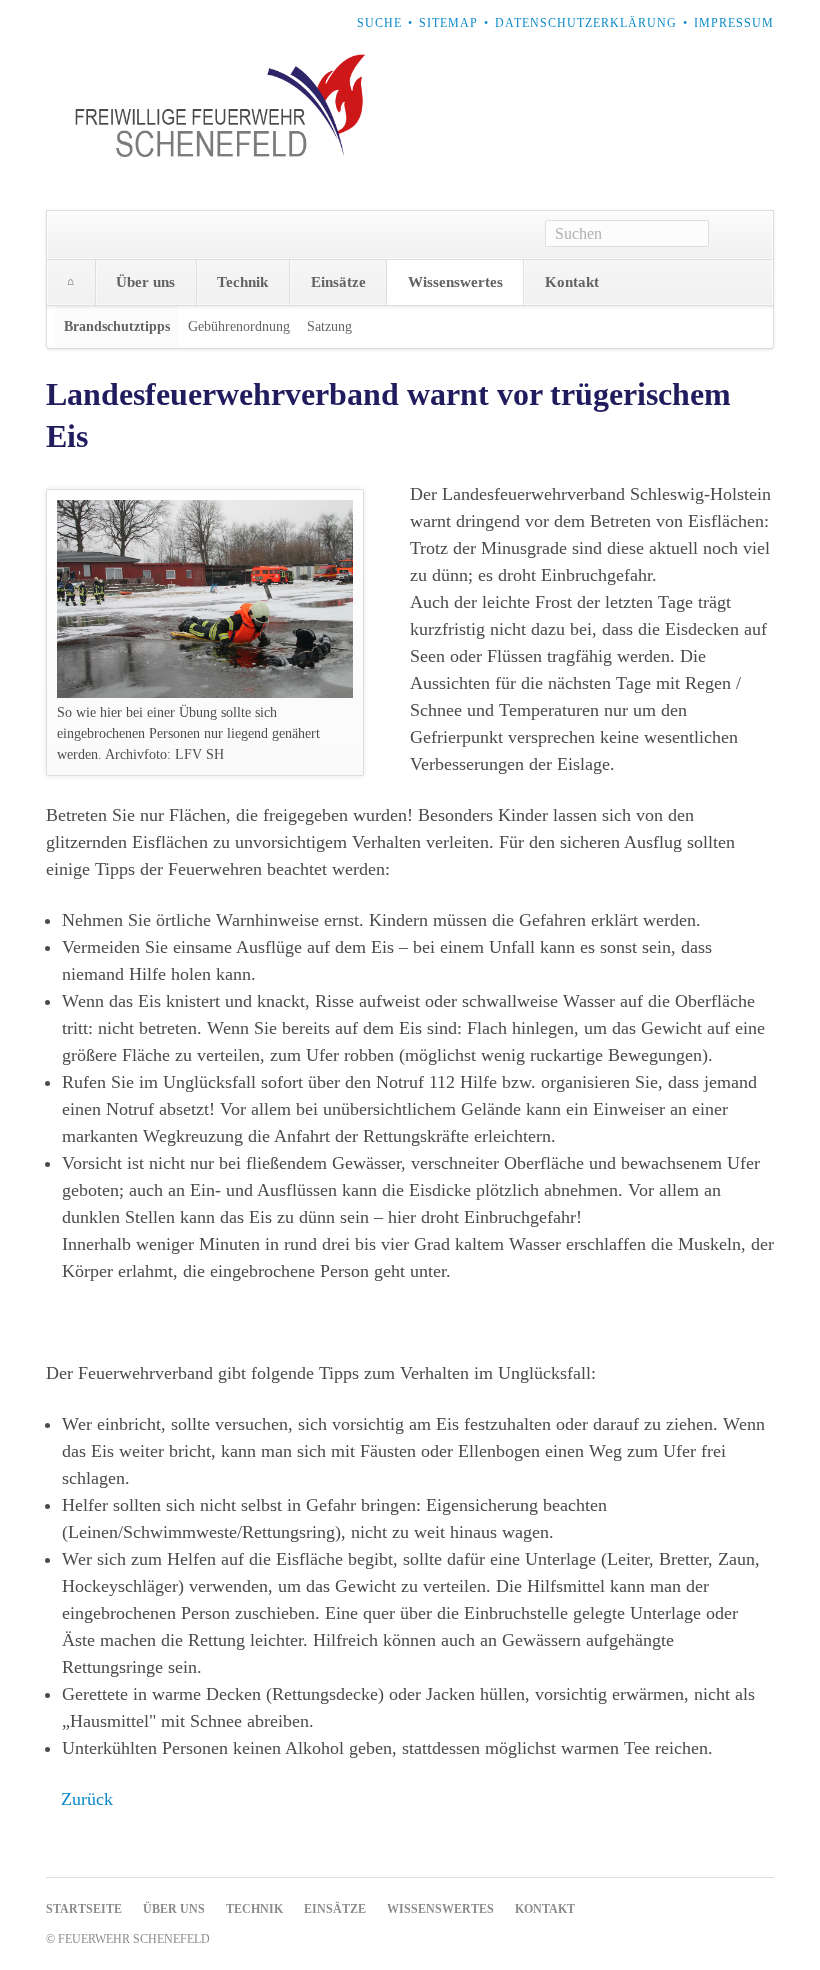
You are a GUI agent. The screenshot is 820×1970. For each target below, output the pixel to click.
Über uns (145, 282)
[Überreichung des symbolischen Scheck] (205, 599)
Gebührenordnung (239, 326)
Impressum (734, 23)
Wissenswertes (455, 282)
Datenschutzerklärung (586, 23)
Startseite (71, 282)
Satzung (329, 326)
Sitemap (448, 23)
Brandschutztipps (117, 326)
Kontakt (572, 282)
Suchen (741, 235)
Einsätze (338, 282)
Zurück (87, 1799)
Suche (379, 23)
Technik (242, 282)
